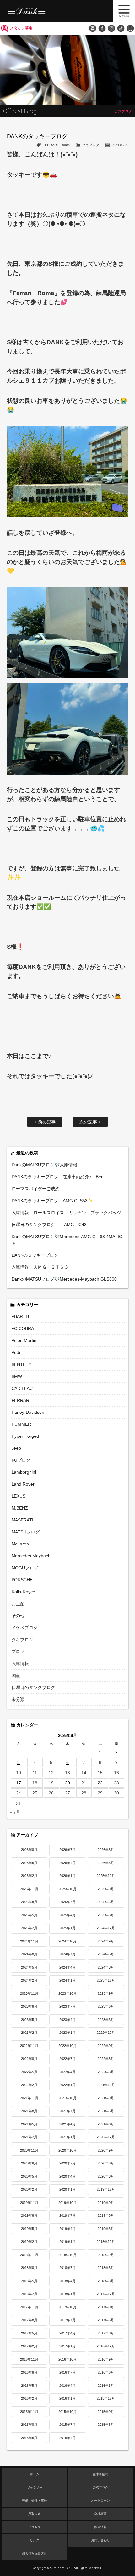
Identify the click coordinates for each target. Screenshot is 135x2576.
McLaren (20, 1544)
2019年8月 (29, 2215)
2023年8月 (29, 2006)
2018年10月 (67, 2255)
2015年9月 (106, 2412)
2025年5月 (29, 1915)
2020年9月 (106, 2150)
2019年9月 (106, 2203)
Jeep (16, 1448)
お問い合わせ (93, 28)
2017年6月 (106, 2320)
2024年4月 (67, 1967)
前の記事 (46, 1122)
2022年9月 (106, 2046)
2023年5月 (29, 2020)
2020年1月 (67, 2189)
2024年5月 (29, 1967)
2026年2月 (29, 1876)
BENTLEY (22, 1364)
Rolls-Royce (24, 1592)
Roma (65, 145)
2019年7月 (67, 2215)
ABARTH (20, 1316)
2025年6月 (106, 1902)
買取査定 (35, 2514)
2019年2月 (29, 2242)
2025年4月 (67, 1915)
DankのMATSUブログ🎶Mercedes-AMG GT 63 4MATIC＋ (67, 1240)
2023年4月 (67, 2020)
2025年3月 (106, 1915)
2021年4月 (67, 2124)
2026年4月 (67, 1863)
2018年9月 (106, 2255)
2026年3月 (106, 1863)
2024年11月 (29, 1941)
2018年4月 (67, 2281)
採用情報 (100, 2527)
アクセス (35, 2527)
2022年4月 (67, 2072)
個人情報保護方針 (35, 2553)
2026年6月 (106, 1850)
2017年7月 (67, 2320)
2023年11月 (29, 1993)
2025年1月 (67, 1928)
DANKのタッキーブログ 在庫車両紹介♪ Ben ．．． (65, 1177)
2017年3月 (106, 2333)
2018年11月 (29, 2255)
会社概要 (100, 2514)
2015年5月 (29, 2438)
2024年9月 (106, 1941)
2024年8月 (29, 1954)
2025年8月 (29, 1902)
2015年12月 (106, 2398)
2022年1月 (67, 2085)
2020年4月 (67, 2176)
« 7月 (15, 1812)
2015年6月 (106, 2425)
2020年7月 (67, 2163)
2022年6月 (106, 2059)
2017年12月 (106, 2294)
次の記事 (89, 1122)
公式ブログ (100, 2487)
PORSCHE (22, 1580)
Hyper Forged (25, 1436)
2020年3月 (106, 2176)
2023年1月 (67, 2033)
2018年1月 (67, 2294)
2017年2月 (29, 2346)
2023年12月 (106, 1980)
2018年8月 (29, 2268)
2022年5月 (29, 2072)
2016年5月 (29, 2386)
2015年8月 (29, 2425)
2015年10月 (67, 2412)
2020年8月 (29, 2163)
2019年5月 (29, 2229)
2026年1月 (67, 1876)
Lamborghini (24, 1472)
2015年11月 (29, 2412)
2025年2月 (29, 1928)
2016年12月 (106, 2346)
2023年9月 (106, 1993)
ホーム (35, 2474)
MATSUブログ (26, 1532)
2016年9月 (106, 2359)
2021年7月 (67, 2111)
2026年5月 (29, 1863)
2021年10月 (67, 2098)
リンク (35, 2540)
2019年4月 (67, 2229)
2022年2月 (29, 2085)
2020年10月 (67, 2150)
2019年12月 (106, 2189)
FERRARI (50, 145)
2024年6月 (106, 1954)
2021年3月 (106, 2124)
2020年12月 (106, 2137)
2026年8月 (29, 1850)
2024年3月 (106, 1967)
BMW (17, 1376)
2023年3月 (106, 2020)
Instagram (111, 28)
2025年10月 (67, 1889)
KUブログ (21, 1460)
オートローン (100, 2501)
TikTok (121, 28)
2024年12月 (106, 1928)
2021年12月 (106, 2085)
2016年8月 (29, 2372)
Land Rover (23, 1484)
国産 (16, 1675)
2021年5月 (29, 2124)
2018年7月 (67, 2268)
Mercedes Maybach (31, 1556)
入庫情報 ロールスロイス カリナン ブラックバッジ (67, 1213)
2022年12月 (106, 2033)
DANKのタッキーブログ (35, 1255)
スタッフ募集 (21, 28)
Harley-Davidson (28, 1412)
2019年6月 (106, 2215)
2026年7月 (67, 1850)
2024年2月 (29, 1980)
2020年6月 (106, 2163)
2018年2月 (29, 2294)
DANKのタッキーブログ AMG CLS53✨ (52, 1201)
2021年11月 (29, 2098)
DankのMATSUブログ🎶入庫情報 (45, 1165)
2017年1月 (67, 2346)
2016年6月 (106, 2372)
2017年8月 (29, 2320)
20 (67, 1783)
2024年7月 (67, 1954)
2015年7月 (67, 2425)
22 (100, 1783)
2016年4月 (67, 2386)
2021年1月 (67, 2137)
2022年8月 (29, 2059)
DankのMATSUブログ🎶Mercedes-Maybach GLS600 (64, 1279)
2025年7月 (67, 1902)
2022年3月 (106, 2072)
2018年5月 (29, 2281)
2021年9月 (106, 2098)
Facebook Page (102, 28)
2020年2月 (29, 2189)
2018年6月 (106, 2268)
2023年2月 (29, 2033)
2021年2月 (29, 2137)
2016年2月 (29, 2398)
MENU (124, 11)
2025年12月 (106, 1876)
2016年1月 (67, 2398)
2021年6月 (106, 2111)
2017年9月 (106, 2307)
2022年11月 (29, 2046)
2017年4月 (67, 2333)
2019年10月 (67, 2203)
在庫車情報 (100, 2474)
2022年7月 (67, 2059)
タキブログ (91, 145)
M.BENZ (20, 1508)
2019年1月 (67, 2242)
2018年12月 (106, 2242)
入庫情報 (20, 1663)
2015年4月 (67, 2438)
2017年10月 (67, 2307)
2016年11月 (29, 2359)
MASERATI (23, 1520)
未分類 (18, 1699)
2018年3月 (106, 2281)
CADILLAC (22, 1388)
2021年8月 (29, 2111)
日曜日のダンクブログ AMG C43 (49, 1225)
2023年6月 (106, 2006)
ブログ (18, 1652)
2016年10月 (67, 2359)
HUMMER (22, 1424)
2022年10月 (67, 2046)
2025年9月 (106, 1889)
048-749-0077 (130, 28)
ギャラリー (35, 2487)
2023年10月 (67, 1993)
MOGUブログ (25, 1568)
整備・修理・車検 (35, 2501)
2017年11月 (29, 2307)
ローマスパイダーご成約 (36, 1189)
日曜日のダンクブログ (34, 1687)
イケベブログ (25, 1628)
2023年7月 (67, 2006)
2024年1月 (67, 1980)
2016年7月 (67, 2372)
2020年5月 (29, 2176)
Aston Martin (24, 1340)
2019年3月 (106, 2229)
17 (19, 1783)
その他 (18, 1616)
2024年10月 (67, 1941)
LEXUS (19, 1496)
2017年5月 (29, 2333)
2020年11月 (29, 2150)
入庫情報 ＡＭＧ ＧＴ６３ (40, 1267)
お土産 (18, 1604)
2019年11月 (29, 2203)
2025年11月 (29, 1889)
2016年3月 (106, 2386)
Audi (16, 1352)
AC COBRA (23, 1328)
